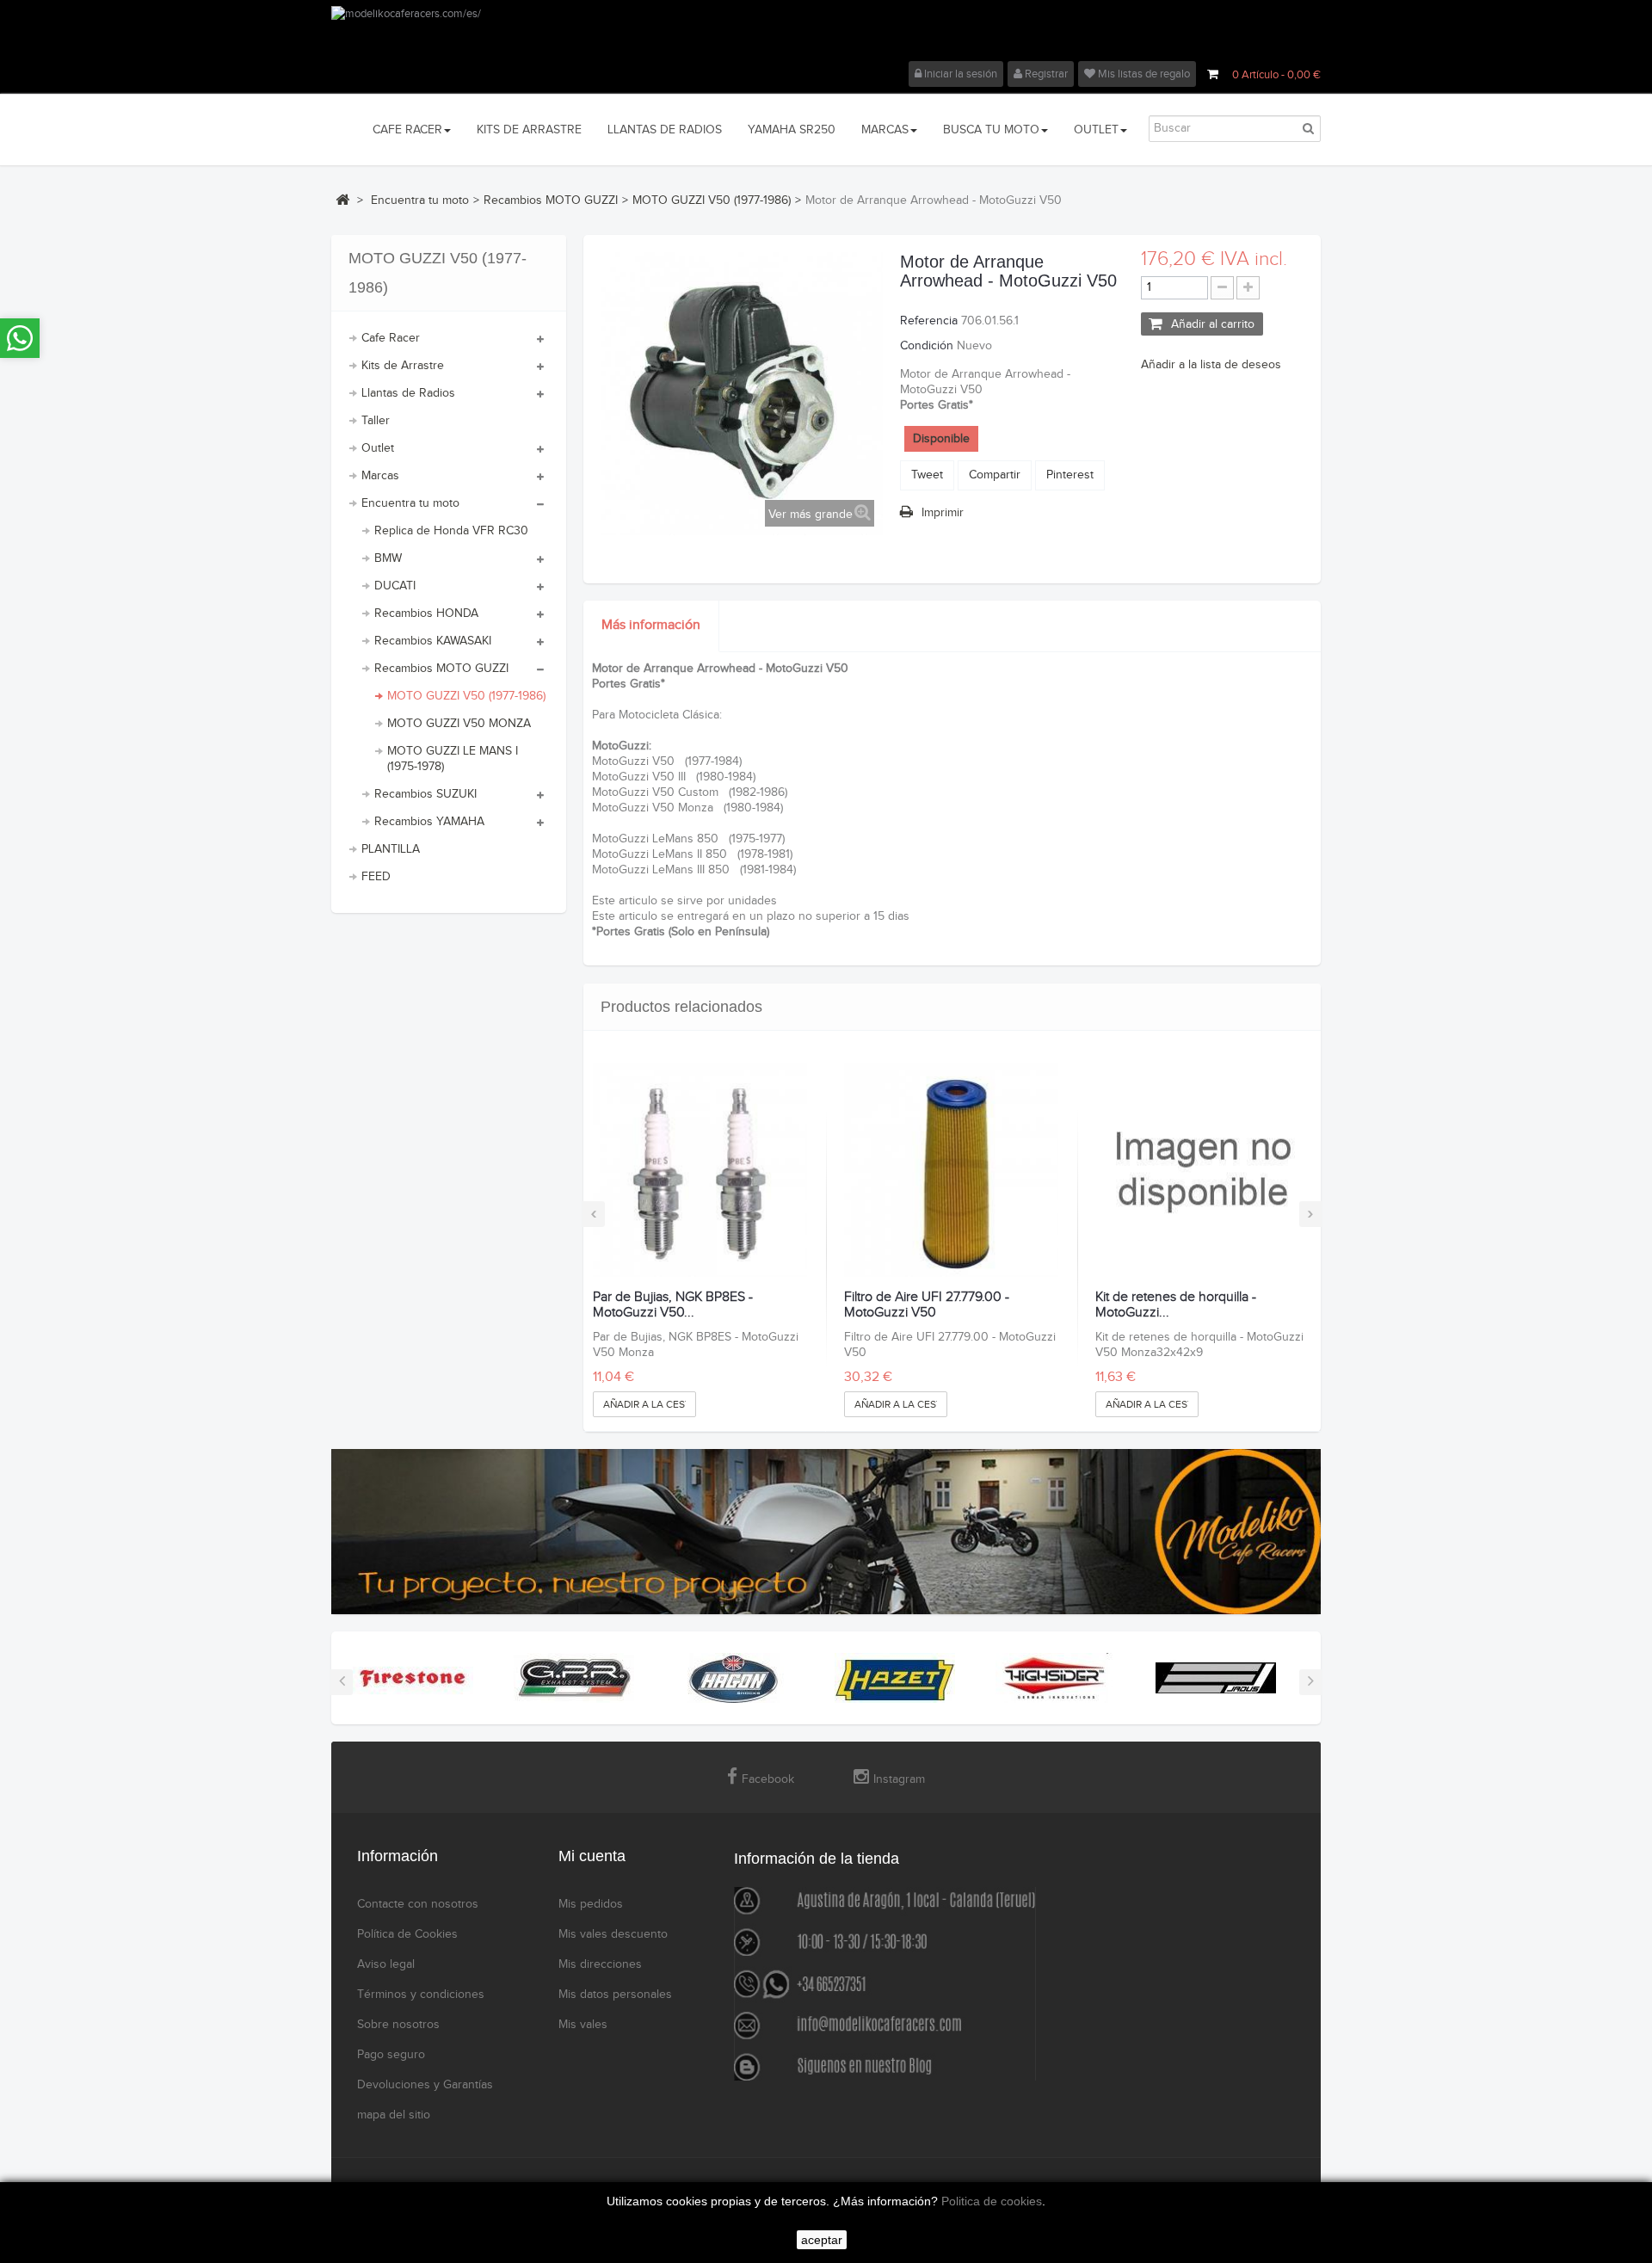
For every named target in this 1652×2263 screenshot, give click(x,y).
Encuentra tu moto (410, 503)
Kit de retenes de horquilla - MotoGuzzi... (1176, 1305)
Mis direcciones (600, 1964)
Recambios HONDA (426, 614)
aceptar (822, 2240)
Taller (376, 421)
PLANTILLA (391, 849)
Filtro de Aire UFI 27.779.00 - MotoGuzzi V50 (927, 1305)
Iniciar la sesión (959, 74)
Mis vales (583, 2025)
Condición (927, 346)
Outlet (378, 448)
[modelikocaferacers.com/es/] (826, 34)
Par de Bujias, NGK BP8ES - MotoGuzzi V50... (673, 1305)
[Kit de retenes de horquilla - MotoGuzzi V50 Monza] (1202, 1170)
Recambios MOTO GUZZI (441, 669)
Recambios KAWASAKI (433, 641)
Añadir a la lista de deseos (1211, 365)
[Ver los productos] (413, 1678)
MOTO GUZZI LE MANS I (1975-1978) (453, 759)
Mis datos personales (615, 1995)
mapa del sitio (394, 2115)
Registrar (1045, 74)
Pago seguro (391, 2055)
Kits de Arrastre (403, 366)
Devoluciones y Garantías (425, 2085)
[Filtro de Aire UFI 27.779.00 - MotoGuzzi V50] (951, 1170)
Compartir (995, 475)
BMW (388, 558)
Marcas (380, 476)
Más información (651, 625)
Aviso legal (386, 1964)
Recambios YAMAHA (429, 822)
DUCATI (395, 586)
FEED (376, 877)
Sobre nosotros (398, 2025)
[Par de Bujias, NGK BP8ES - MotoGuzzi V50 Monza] (700, 1170)
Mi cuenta (592, 1856)
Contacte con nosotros (418, 1904)
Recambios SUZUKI (425, 794)
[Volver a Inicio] (342, 200)
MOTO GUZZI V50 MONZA (459, 724)
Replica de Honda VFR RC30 (451, 531)
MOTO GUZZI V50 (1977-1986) (466, 696)
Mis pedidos (591, 1904)
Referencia (929, 321)
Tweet (927, 475)
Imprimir (943, 513)
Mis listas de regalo (1143, 74)
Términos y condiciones (421, 1995)
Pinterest (1070, 475)
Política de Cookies (407, 1934)
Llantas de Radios (408, 393)
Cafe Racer (391, 338)
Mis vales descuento (613, 1934)
